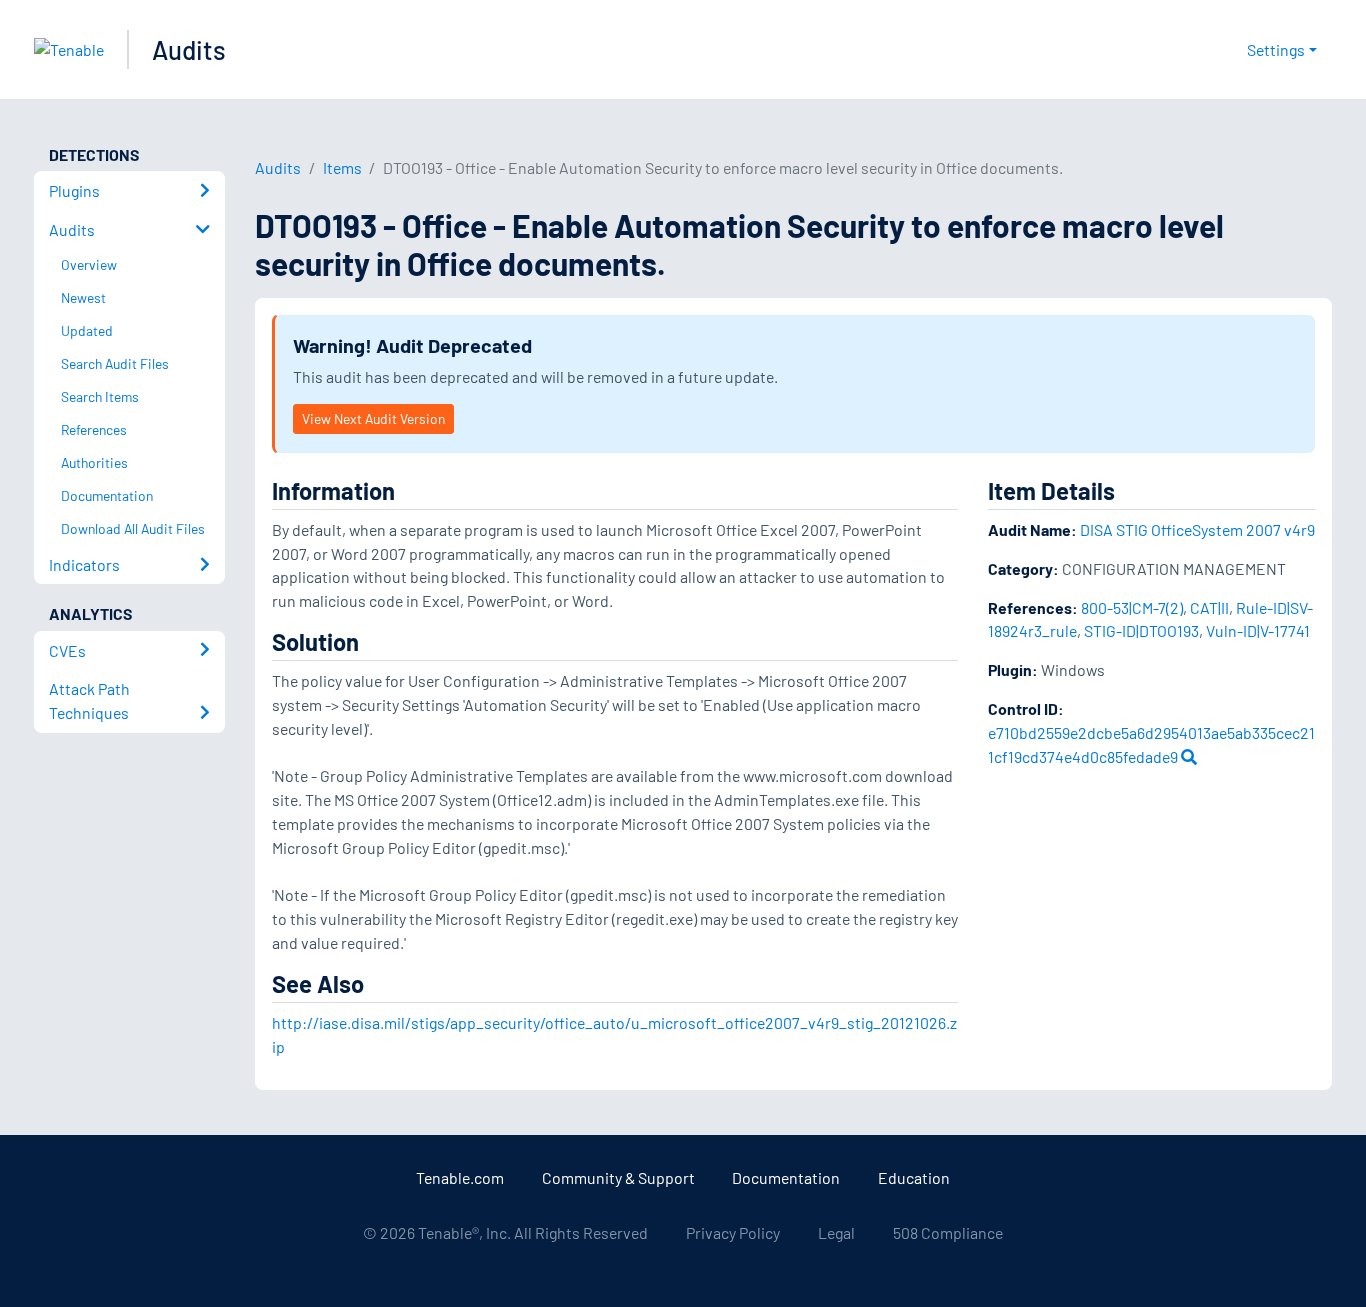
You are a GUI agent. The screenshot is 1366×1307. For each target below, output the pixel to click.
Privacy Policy (733, 1232)
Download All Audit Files (133, 528)
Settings (1276, 49)
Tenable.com (460, 1177)
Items (342, 167)
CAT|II (1209, 607)
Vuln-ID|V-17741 (1258, 630)
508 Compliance (948, 1232)
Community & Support (618, 1177)
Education (914, 1177)
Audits (189, 49)
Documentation (786, 1177)
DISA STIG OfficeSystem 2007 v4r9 (1197, 529)
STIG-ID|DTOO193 (1141, 630)
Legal (836, 1232)
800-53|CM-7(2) (1132, 607)
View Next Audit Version (373, 418)
